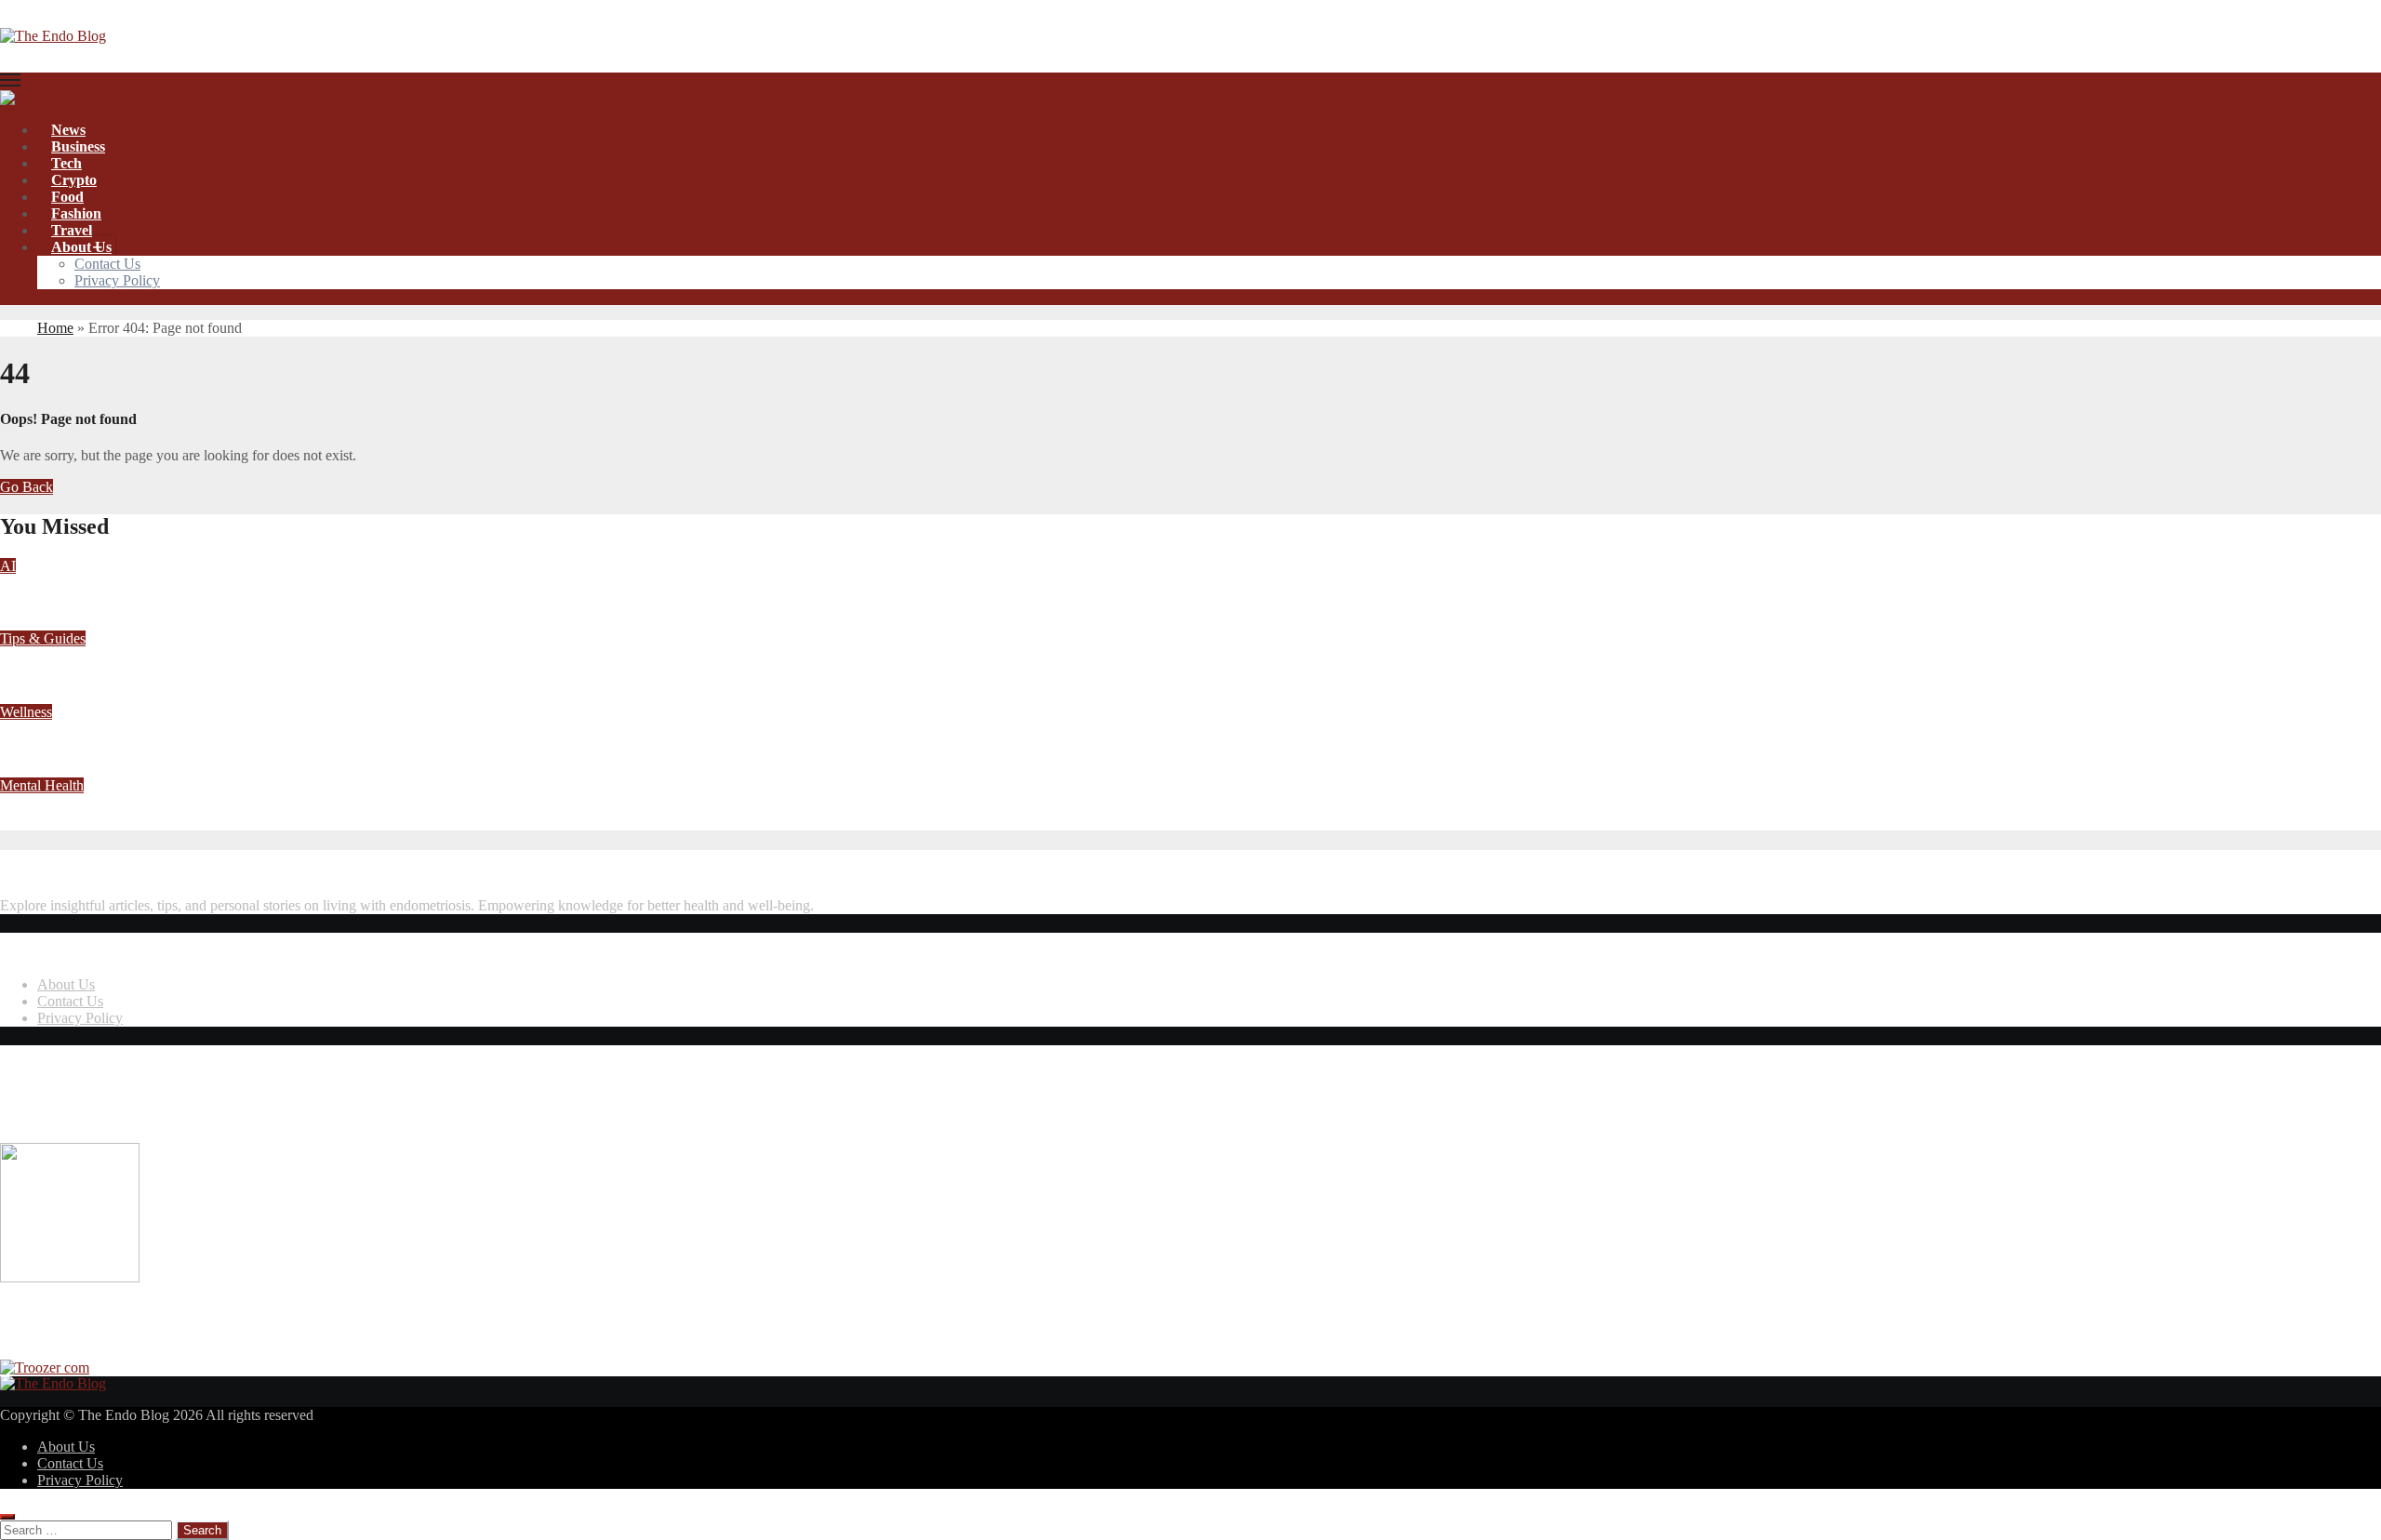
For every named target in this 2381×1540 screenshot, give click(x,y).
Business (78, 146)
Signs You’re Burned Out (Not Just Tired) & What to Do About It (207, 822)
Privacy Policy (117, 280)
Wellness (26, 712)
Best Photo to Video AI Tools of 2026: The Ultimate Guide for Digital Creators (245, 602)
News (68, 130)
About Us (81, 247)
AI (8, 566)
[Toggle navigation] (10, 80)
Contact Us (107, 264)
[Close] (7, 1517)
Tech (67, 163)
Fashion (76, 213)
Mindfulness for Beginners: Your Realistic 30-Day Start (173, 748)
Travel (72, 230)
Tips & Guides (43, 638)
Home (55, 328)
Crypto (74, 180)
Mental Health (42, 785)
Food (67, 197)
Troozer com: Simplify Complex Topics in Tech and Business (191, 676)
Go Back (27, 487)
